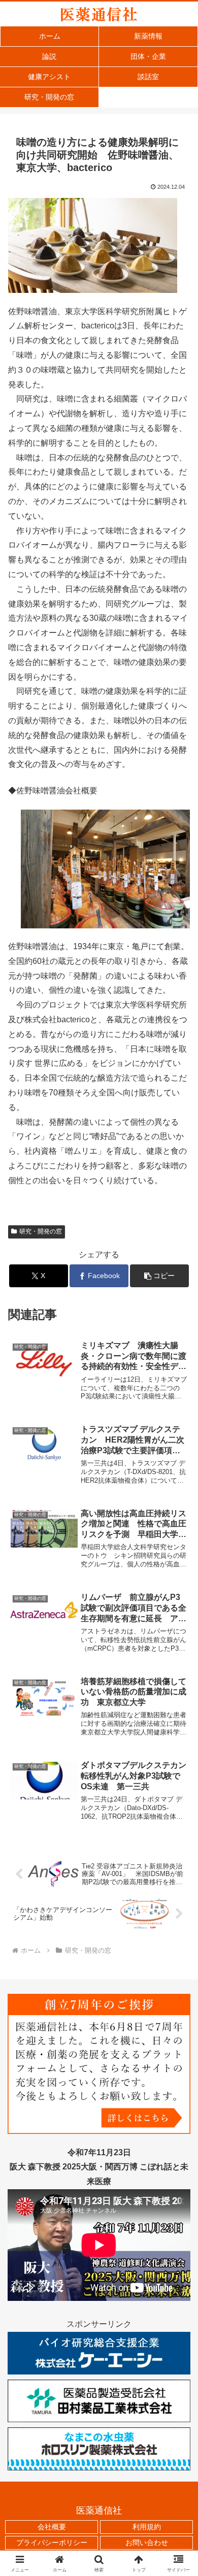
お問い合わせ (147, 2542)
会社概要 (52, 2527)
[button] (159, 1276)
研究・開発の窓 (41, 1231)
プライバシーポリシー (52, 2542)
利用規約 (147, 2527)
